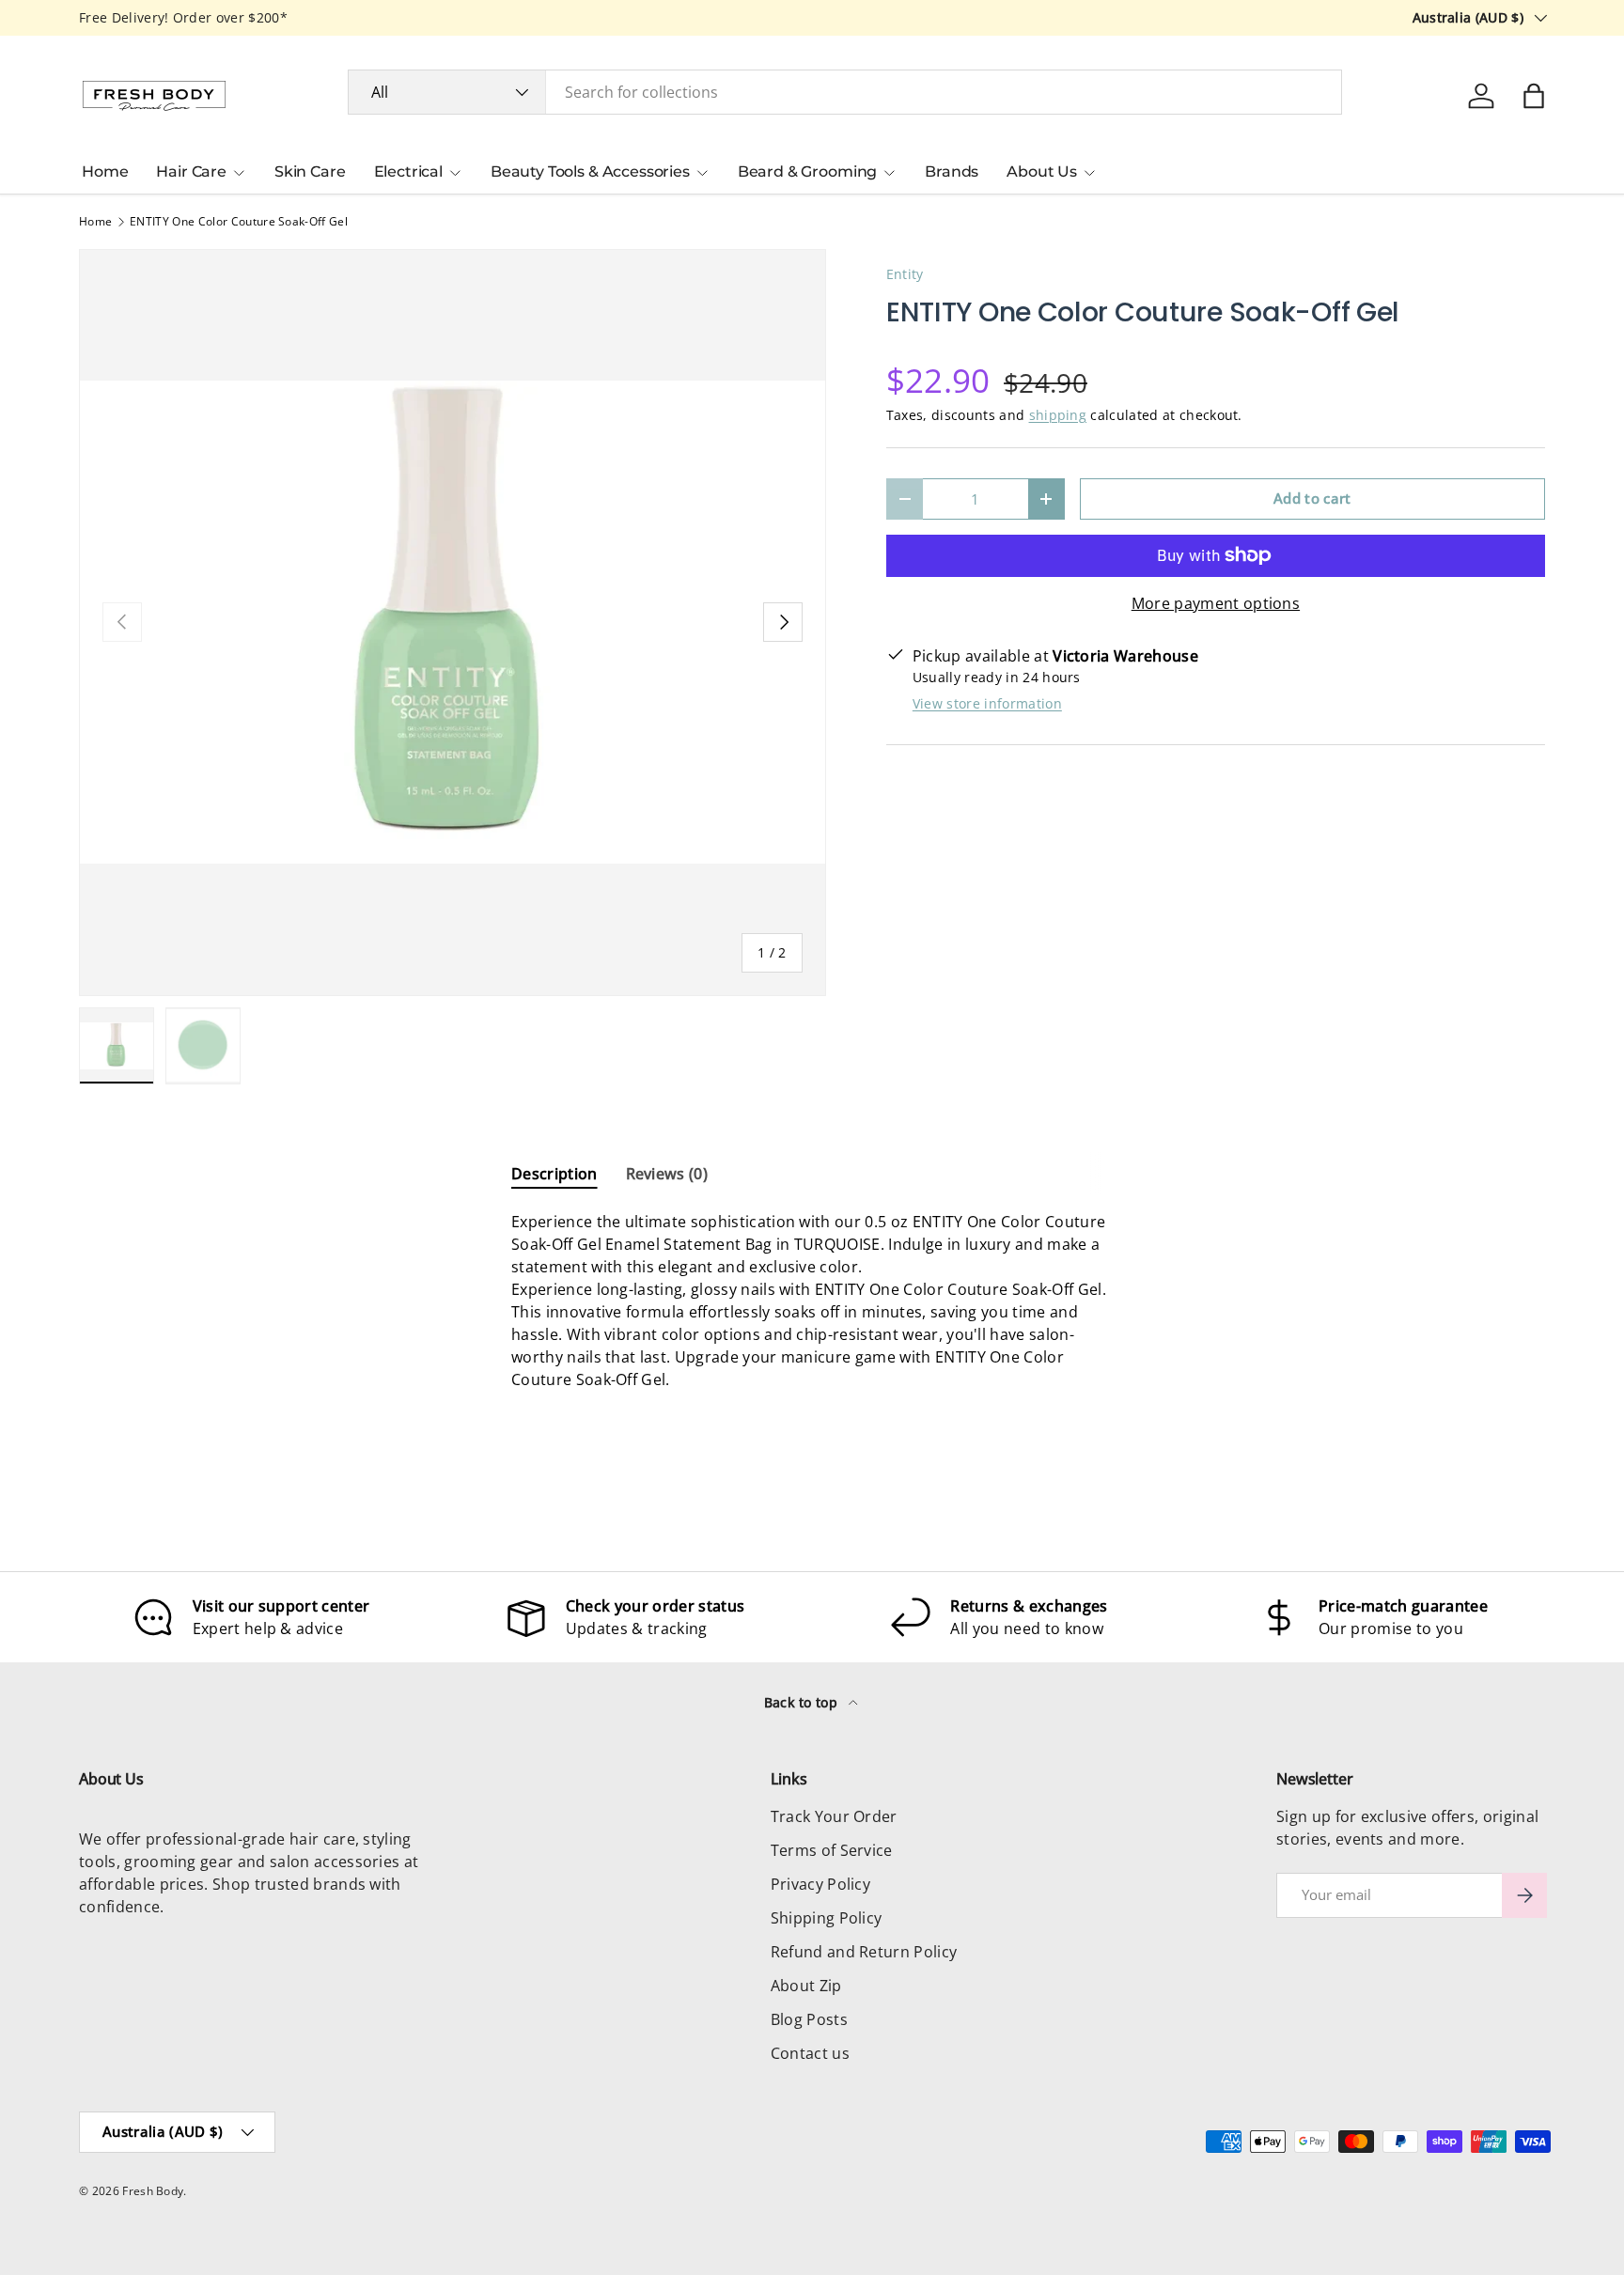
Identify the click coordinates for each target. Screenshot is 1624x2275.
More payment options (1216, 603)
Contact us (810, 2053)
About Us (1042, 171)
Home (105, 171)
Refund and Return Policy (864, 1952)
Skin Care (310, 171)
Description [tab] (554, 1174)
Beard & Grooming (807, 171)
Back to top (803, 1702)
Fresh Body (153, 2191)
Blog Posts (809, 2019)
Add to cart (1312, 498)
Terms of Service (832, 1850)
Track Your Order (834, 1816)
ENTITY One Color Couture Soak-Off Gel (239, 222)
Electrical (408, 171)
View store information (987, 703)
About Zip (806, 1986)
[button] (1534, 96)
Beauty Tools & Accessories (590, 171)
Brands (952, 171)
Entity (905, 274)
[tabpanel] (812, 1308)
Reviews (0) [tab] (667, 1174)
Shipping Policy (827, 1918)
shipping (1058, 415)
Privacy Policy (820, 1884)
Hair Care (191, 171)
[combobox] (845, 92)
